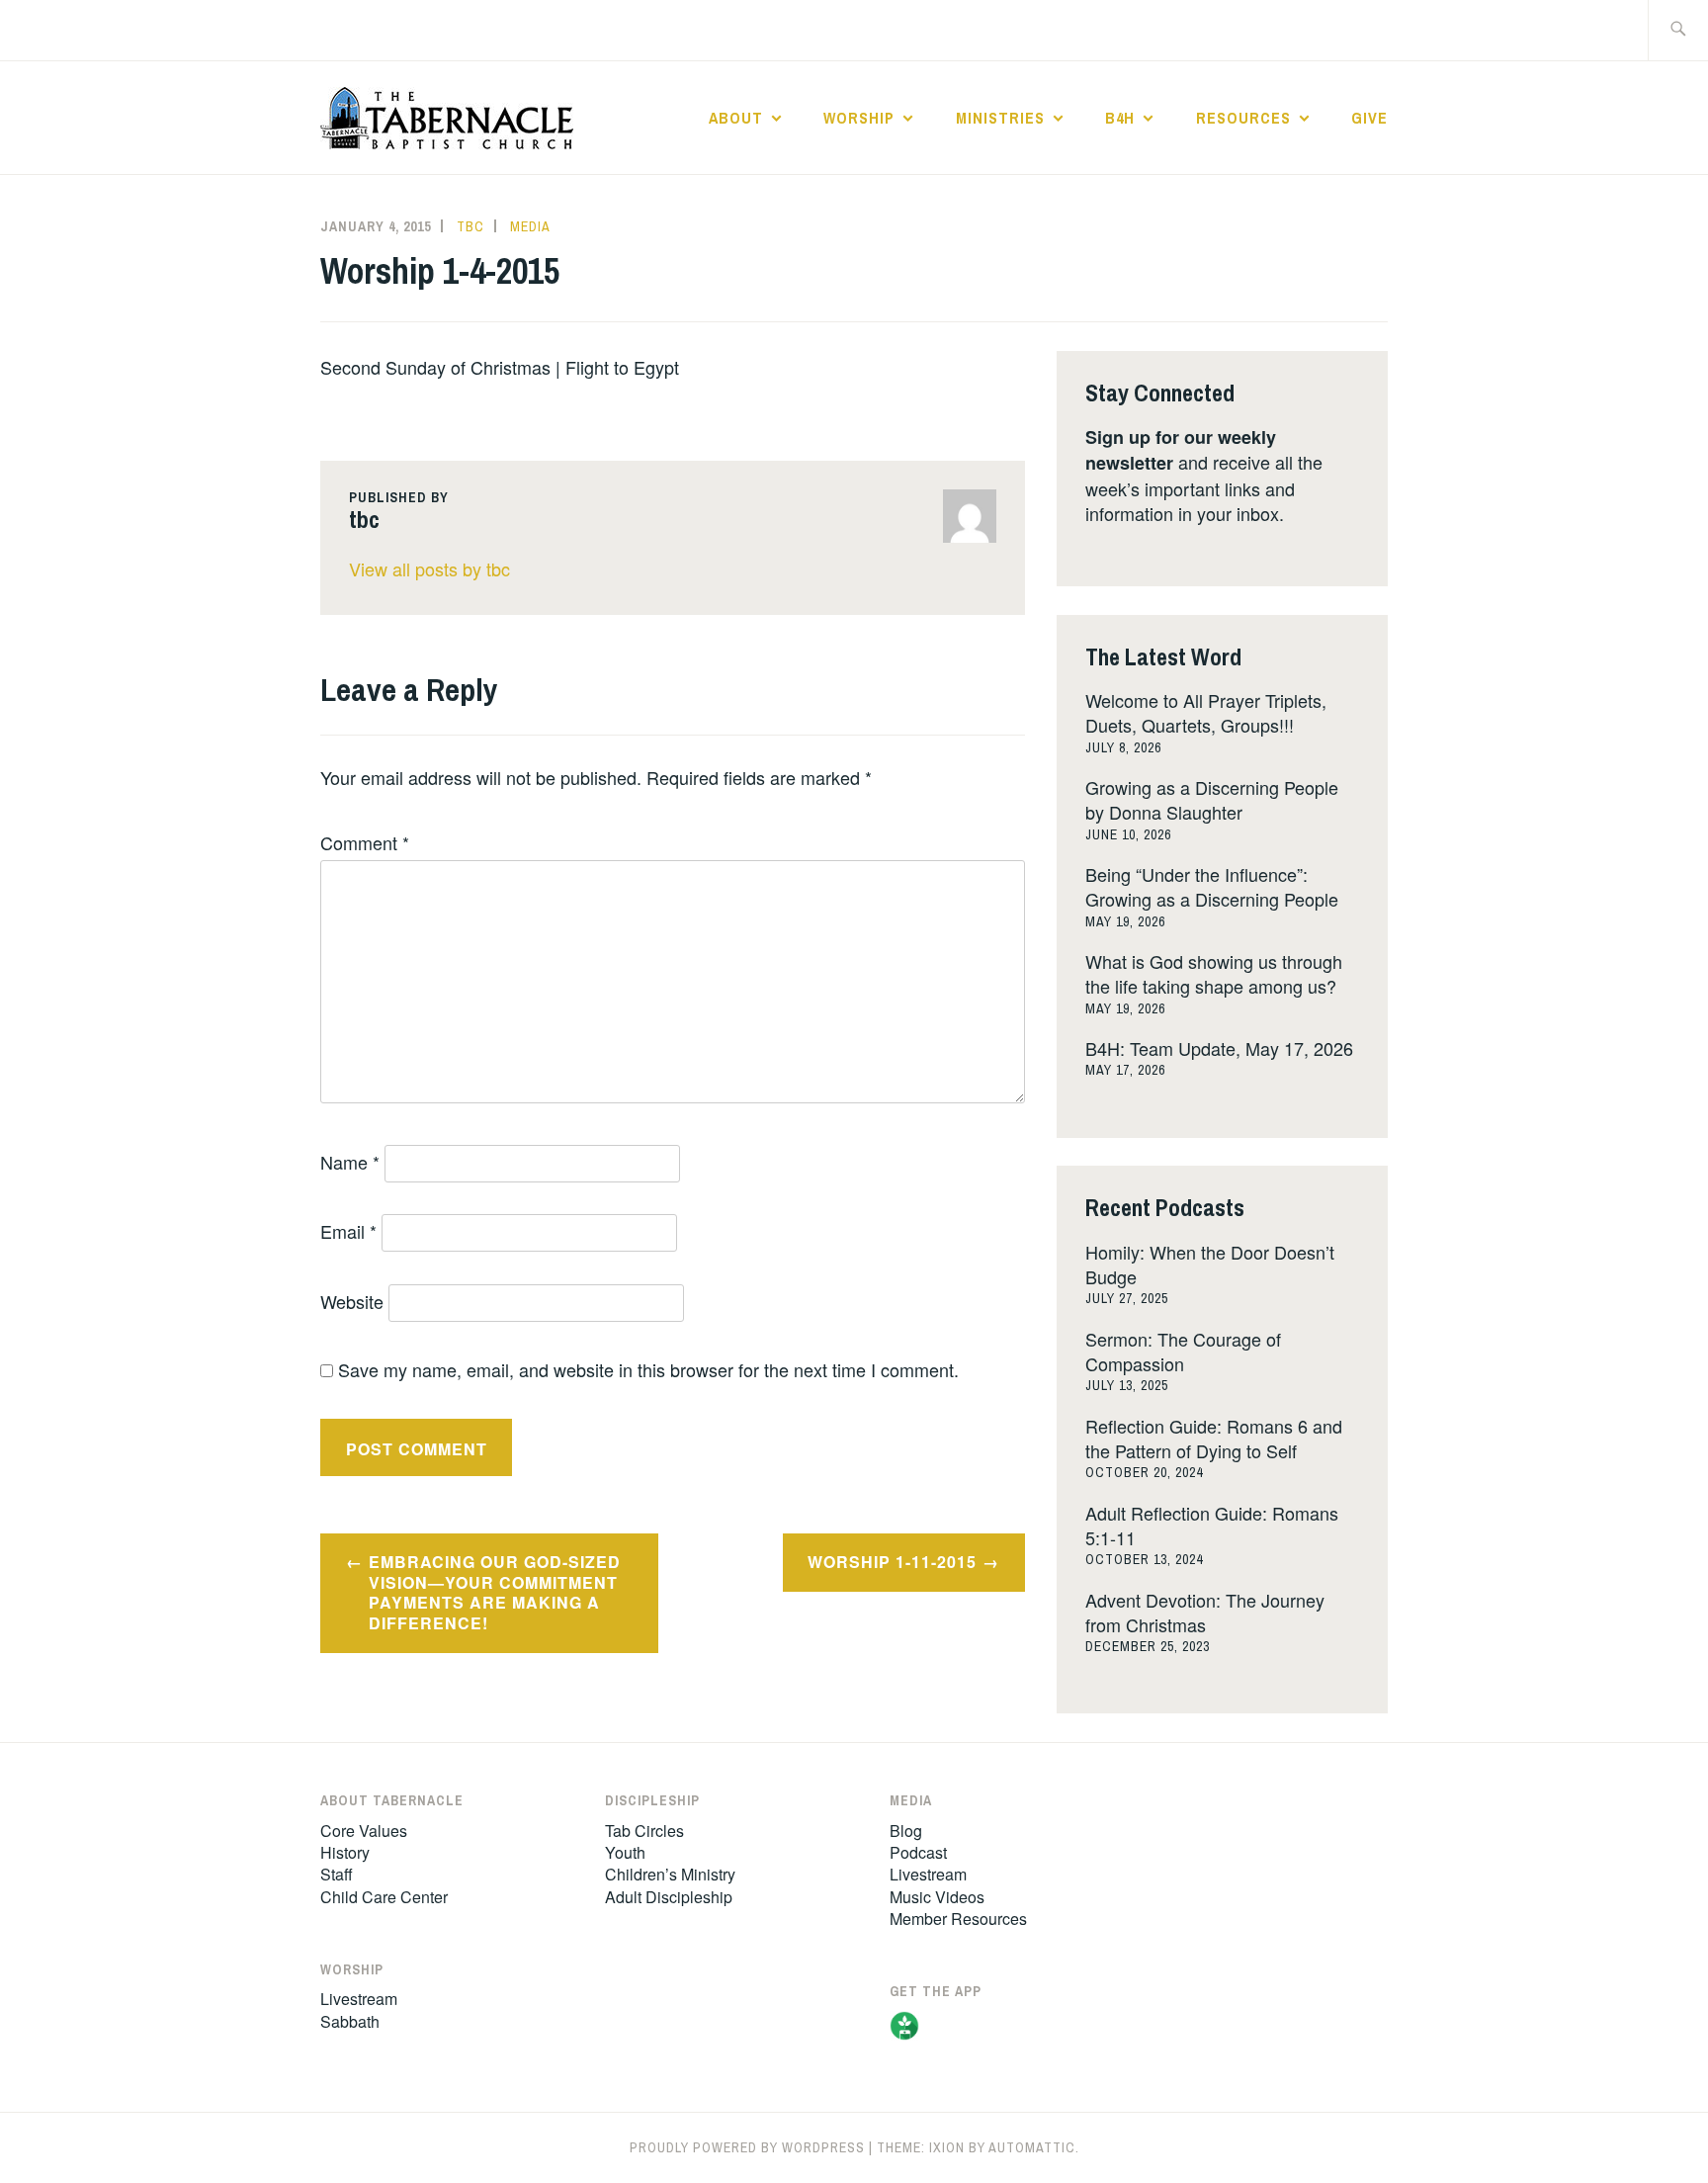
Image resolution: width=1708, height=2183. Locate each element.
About (736, 118)
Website (352, 1301)
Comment (365, 842)
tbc (470, 226)
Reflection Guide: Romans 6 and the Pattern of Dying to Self (1214, 1438)
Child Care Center (384, 1897)
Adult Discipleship (669, 1897)
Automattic (1032, 2147)
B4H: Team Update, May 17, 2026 (1219, 1048)
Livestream (359, 1999)
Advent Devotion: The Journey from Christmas (1205, 1612)
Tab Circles (644, 1831)
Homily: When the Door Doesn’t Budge (1210, 1264)
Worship (859, 118)
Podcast (918, 1852)
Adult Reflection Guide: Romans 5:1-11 (1212, 1525)
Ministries (1000, 118)
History (345, 1852)
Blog (906, 1831)
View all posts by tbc (429, 568)
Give (1369, 118)
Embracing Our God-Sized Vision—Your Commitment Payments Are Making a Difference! (495, 1592)
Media (530, 226)
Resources (1243, 118)
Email (348, 1231)
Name (350, 1162)
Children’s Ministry (670, 1874)
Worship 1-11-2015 (892, 1562)
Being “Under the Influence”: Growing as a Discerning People (1212, 886)
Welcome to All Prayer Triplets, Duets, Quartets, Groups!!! (1206, 712)
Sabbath (350, 2021)
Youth (625, 1852)
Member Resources (958, 1919)
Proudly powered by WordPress (747, 2147)
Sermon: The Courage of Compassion (1183, 1351)
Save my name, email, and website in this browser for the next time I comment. (648, 1369)
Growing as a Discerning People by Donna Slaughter (1212, 799)
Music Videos (937, 1897)
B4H (1120, 118)
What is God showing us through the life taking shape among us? (1214, 973)
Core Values (364, 1831)
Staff (337, 1874)
